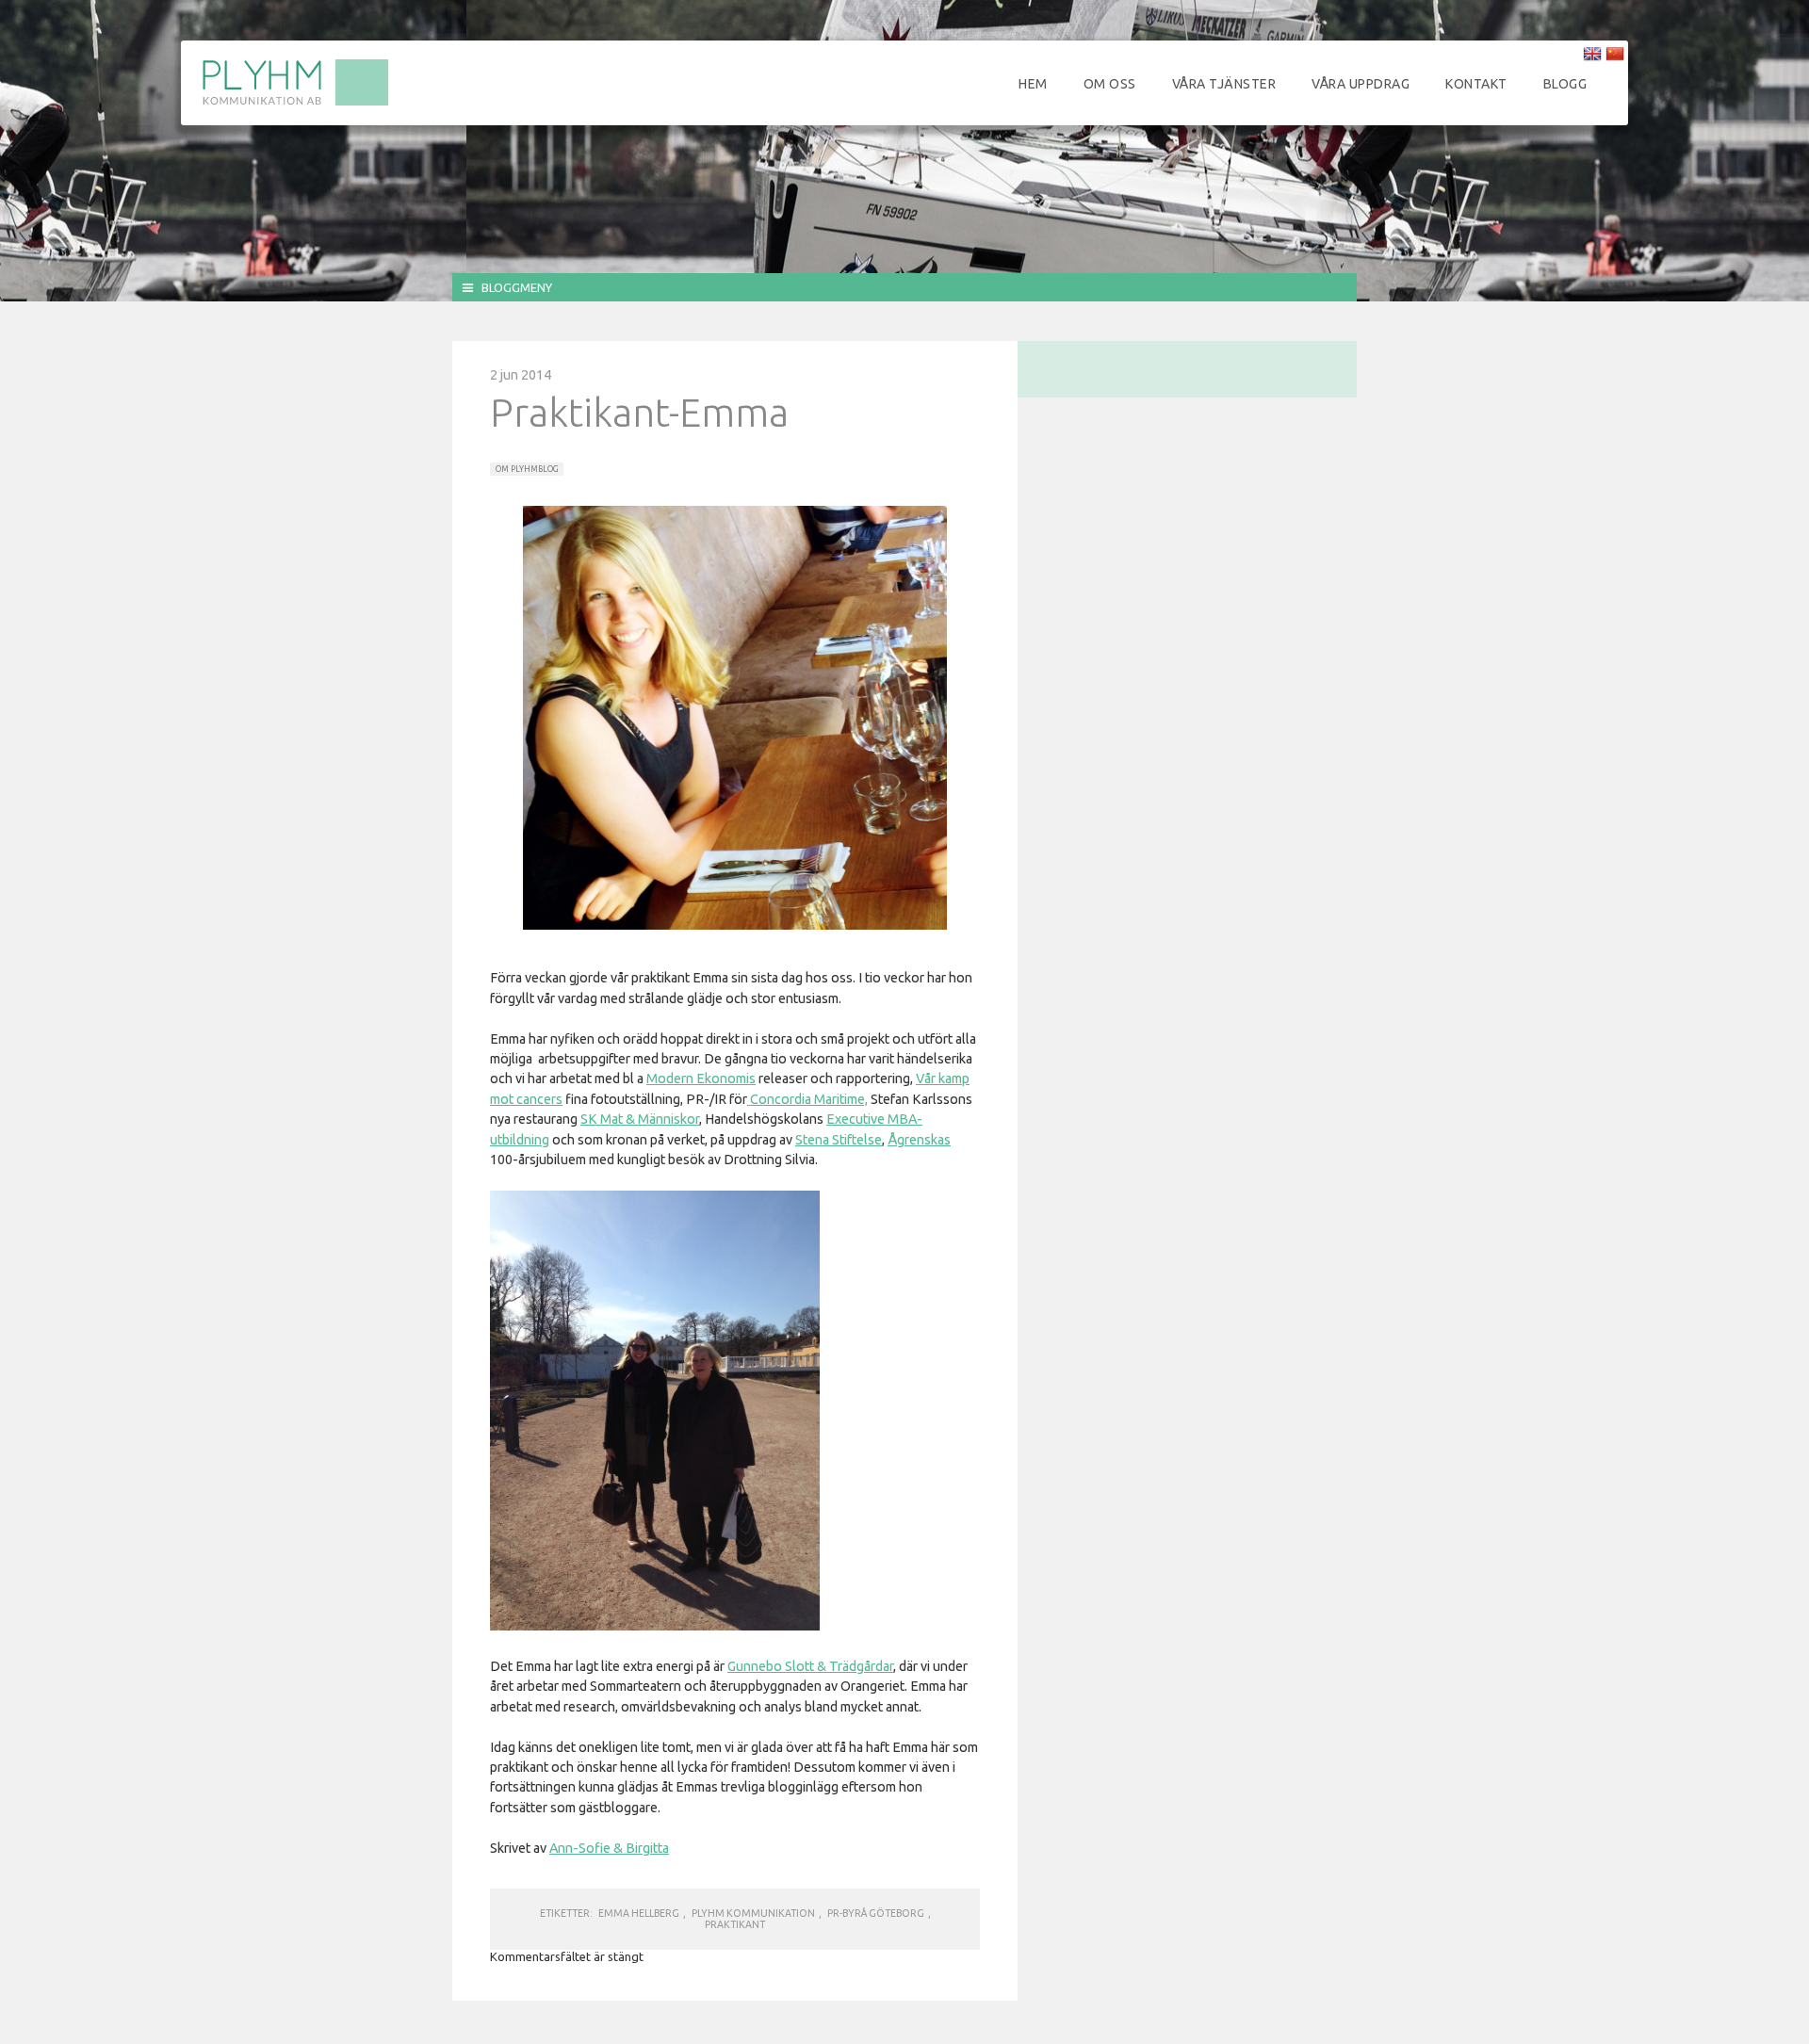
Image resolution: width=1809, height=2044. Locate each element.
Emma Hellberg (639, 1913)
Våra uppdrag (1361, 84)
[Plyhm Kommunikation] (295, 103)
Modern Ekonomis (701, 1079)
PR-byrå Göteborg (876, 1913)
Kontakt (1476, 84)
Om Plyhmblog (527, 469)
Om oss (1110, 84)
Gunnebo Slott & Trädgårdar (810, 1666)
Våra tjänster (1224, 84)
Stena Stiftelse (839, 1140)
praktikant (735, 1924)
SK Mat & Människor (640, 1119)
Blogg (1565, 84)
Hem (1033, 84)
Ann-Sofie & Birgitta (609, 1848)
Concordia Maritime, (807, 1099)
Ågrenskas (919, 1140)
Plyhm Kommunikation (753, 1913)
